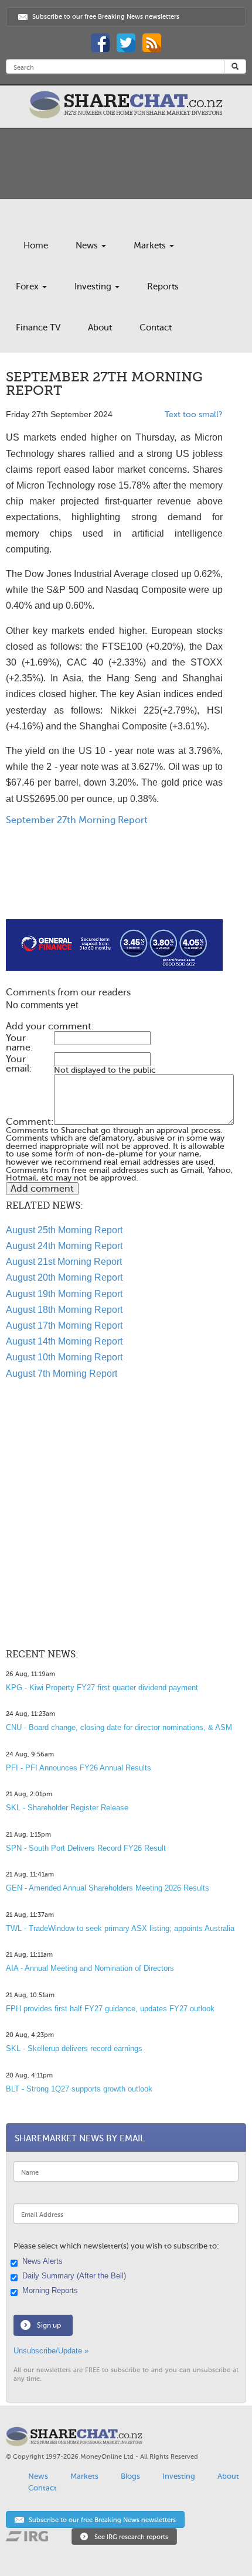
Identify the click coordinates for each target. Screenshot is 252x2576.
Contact (156, 327)
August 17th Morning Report (64, 1325)
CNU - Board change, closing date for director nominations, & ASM (119, 1727)
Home (36, 245)
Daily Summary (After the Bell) (74, 2276)
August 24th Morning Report (64, 1246)
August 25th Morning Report (64, 1230)
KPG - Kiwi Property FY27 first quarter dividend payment (102, 1688)
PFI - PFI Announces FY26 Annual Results (79, 1768)
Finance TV (38, 327)
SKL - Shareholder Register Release (67, 1808)
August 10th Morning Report (64, 1357)
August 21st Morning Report (64, 1262)
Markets (151, 245)
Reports (163, 286)
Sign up (49, 2325)
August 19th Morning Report (64, 1294)
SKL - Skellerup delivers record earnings (74, 2048)
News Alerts (42, 2261)
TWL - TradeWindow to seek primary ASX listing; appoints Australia (120, 1928)
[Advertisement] (114, 882)
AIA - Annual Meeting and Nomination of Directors (90, 1968)
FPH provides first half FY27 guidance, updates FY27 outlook (110, 2009)
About (100, 327)
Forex (28, 286)
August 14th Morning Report (64, 1341)
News (88, 245)
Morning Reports (50, 2291)
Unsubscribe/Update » (51, 2351)
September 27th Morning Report (77, 820)
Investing (94, 286)
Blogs (130, 2476)
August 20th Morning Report (64, 1277)
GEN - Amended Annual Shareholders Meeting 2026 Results (108, 1888)
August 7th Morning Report (62, 1374)
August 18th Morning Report (64, 1310)
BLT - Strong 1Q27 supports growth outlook (79, 2089)
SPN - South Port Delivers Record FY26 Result (86, 1848)
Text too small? (194, 414)
